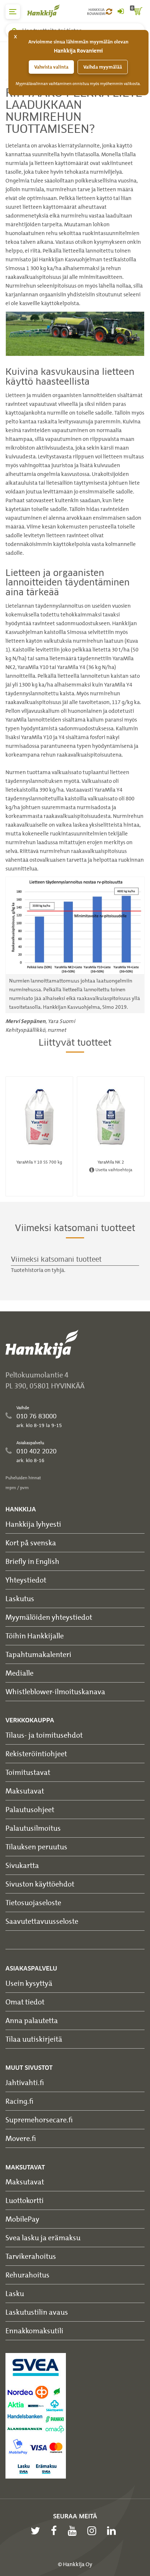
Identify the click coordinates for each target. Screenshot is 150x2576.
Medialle (19, 1673)
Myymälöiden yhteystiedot (49, 1617)
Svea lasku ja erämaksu (43, 2237)
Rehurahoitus (27, 2275)
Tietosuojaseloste (33, 1902)
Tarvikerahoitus (31, 2256)
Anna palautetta (32, 2020)
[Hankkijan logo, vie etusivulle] (47, 11)
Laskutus (20, 1598)
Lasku (15, 2293)
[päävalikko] (13, 12)
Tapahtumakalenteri (38, 1654)
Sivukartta (22, 1865)
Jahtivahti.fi (25, 2082)
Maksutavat (25, 1791)
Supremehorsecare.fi (39, 2120)
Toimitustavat (28, 1772)
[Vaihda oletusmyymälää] (109, 12)
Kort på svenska (31, 1543)
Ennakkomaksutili (34, 2331)
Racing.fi (19, 2101)
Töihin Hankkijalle (35, 1636)
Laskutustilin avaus (37, 2312)
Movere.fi (21, 2138)
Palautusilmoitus (33, 1828)
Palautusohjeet (30, 1809)
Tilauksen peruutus (36, 1847)
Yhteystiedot (26, 1580)
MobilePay (22, 2219)
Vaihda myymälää (103, 67)
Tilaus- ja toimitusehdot (44, 1735)
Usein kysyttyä (29, 1983)
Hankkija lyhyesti (33, 1524)
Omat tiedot (25, 2002)
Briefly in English (32, 1561)
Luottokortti (25, 2200)
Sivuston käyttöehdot (40, 1884)
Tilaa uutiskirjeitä (34, 2039)
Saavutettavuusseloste (42, 1921)
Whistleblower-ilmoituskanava (55, 1691)
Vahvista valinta (51, 67)
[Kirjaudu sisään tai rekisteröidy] (121, 12)
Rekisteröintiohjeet (36, 1754)
